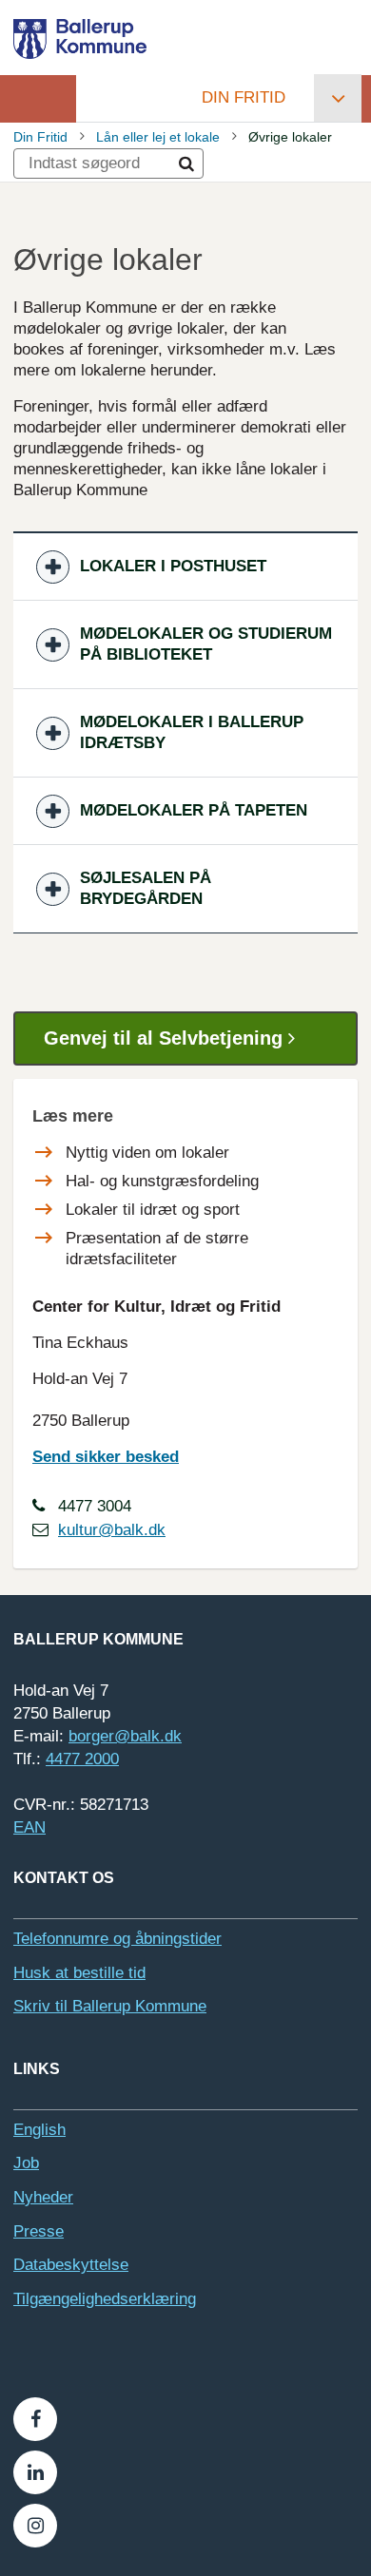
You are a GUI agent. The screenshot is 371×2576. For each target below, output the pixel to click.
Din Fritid (244, 97)
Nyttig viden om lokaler (147, 1153)
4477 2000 (82, 1759)
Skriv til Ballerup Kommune (110, 2006)
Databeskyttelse (71, 2265)
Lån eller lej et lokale (158, 137)
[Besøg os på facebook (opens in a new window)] (35, 2419)
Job (26, 2163)
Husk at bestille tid (79, 1973)
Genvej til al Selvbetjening (166, 1038)
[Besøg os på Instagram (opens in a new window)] (35, 2526)
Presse (39, 2231)
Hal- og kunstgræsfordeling (162, 1181)
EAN (29, 1827)
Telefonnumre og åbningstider (117, 1939)
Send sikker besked (106, 1457)
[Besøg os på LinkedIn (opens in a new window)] (35, 2472)
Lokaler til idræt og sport (153, 1210)
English (39, 2130)
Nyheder (43, 2197)
